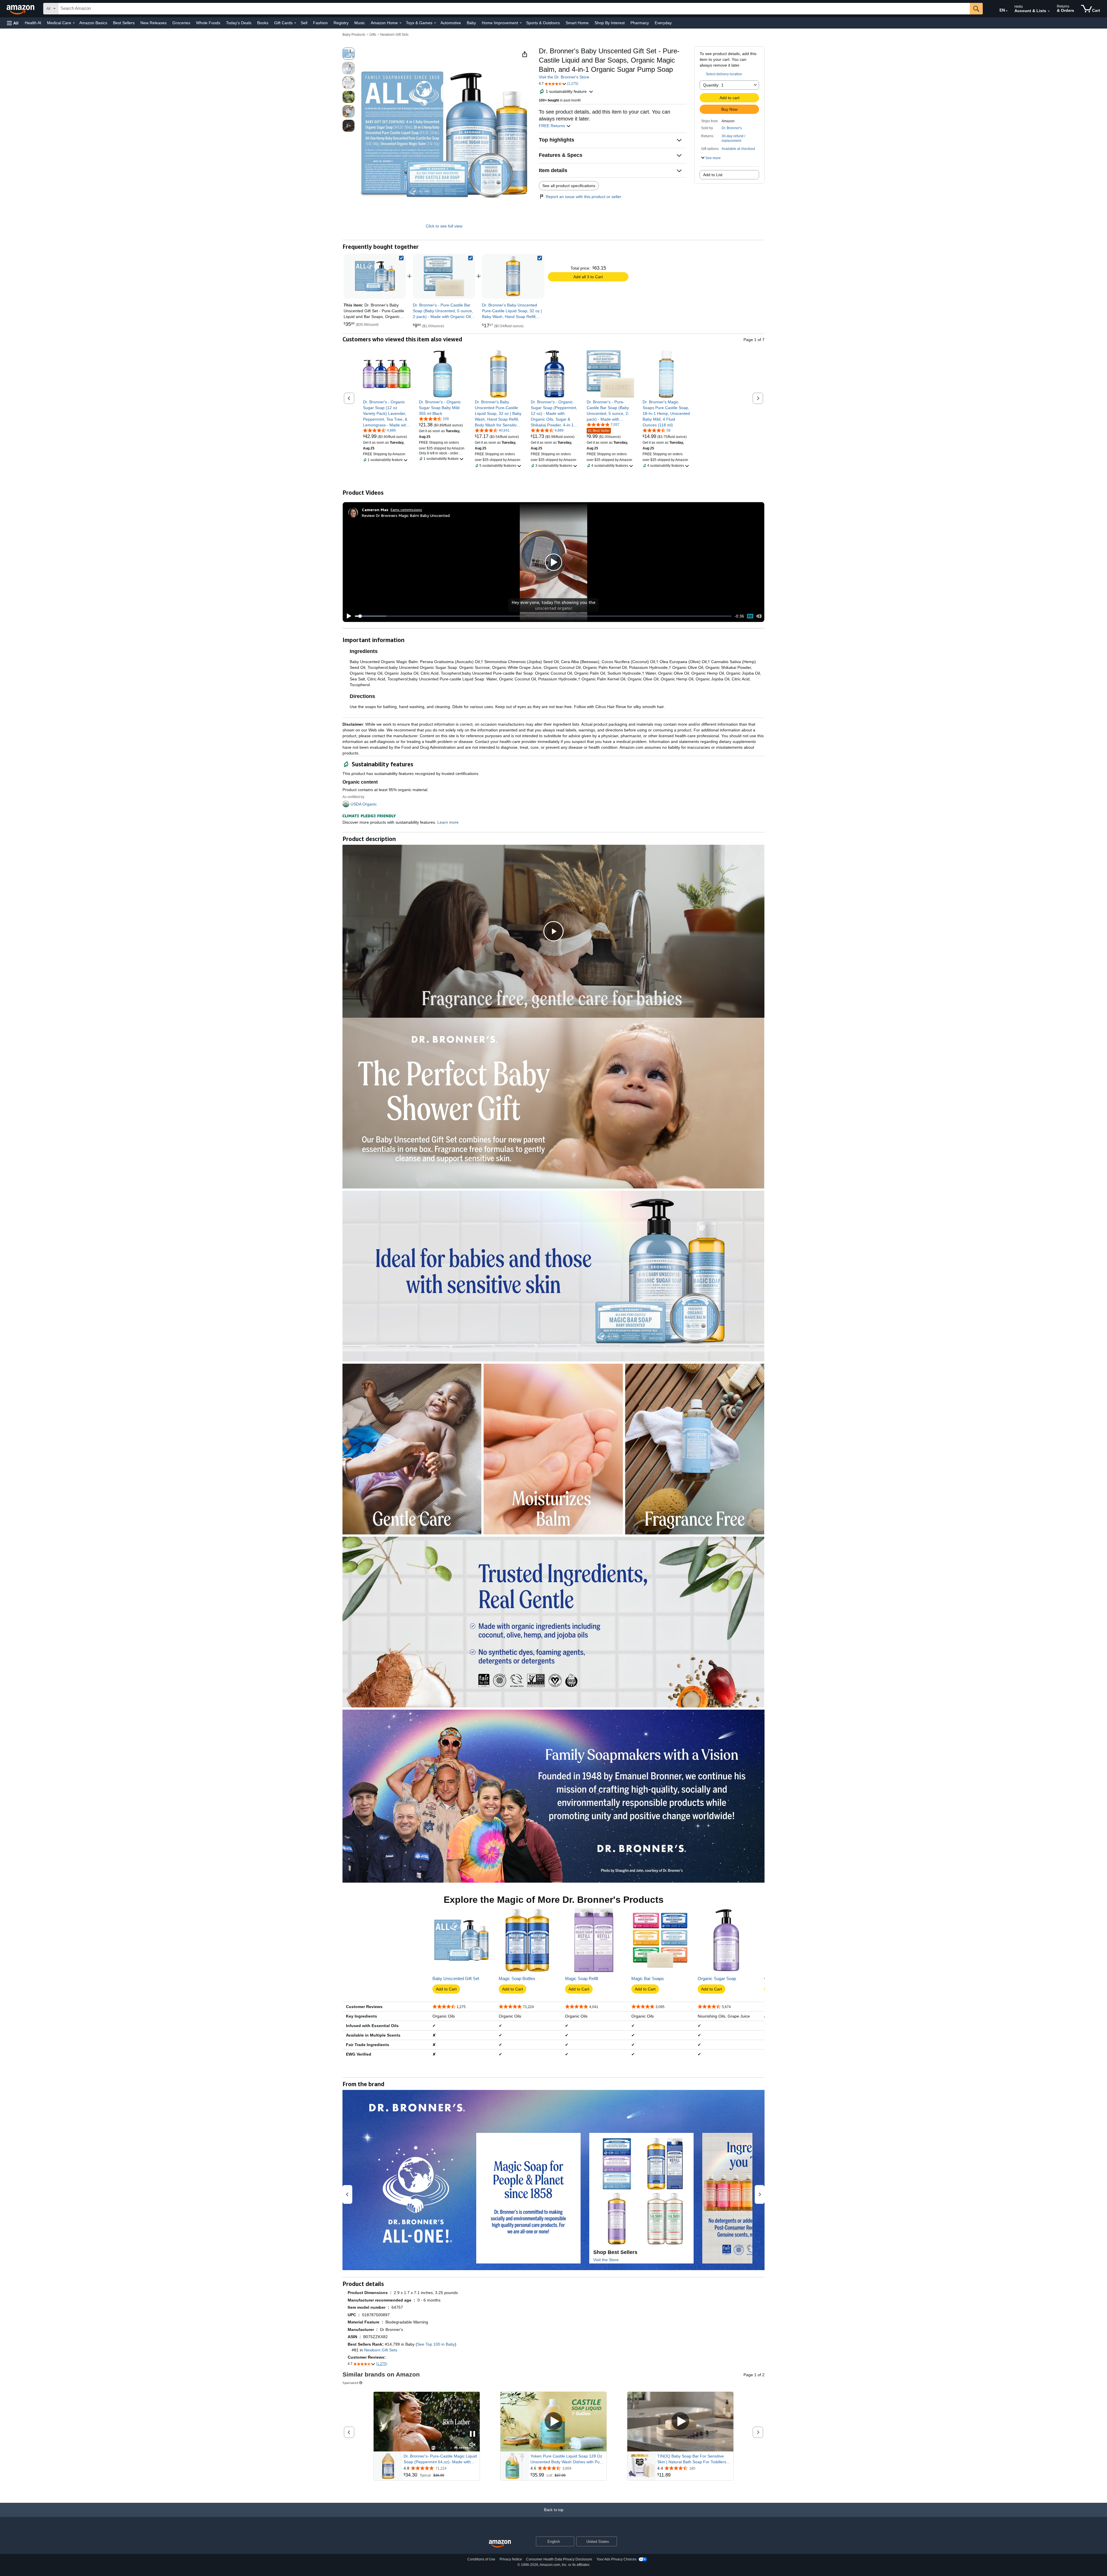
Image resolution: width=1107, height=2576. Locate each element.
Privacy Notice (511, 2559)
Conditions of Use (481, 2559)
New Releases (154, 23)
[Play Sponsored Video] (553, 2422)
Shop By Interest (610, 23)
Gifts (373, 35)
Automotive (451, 23)
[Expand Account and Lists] (1049, 11)
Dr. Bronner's (732, 128)
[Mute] (759, 616)
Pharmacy (640, 23)
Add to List (713, 175)
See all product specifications (569, 186)
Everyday (663, 23)
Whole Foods (208, 23)
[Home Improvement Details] (521, 23)
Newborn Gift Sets (394, 35)
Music (360, 23)
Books (263, 23)
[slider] (543, 616)
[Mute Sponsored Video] (472, 2445)
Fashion (320, 23)
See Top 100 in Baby (436, 2344)
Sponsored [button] (350, 2383)
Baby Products (354, 35)
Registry (341, 23)
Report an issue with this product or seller (583, 197)
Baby (471, 23)
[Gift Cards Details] (295, 23)
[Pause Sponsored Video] (472, 2434)
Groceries (181, 23)
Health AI (33, 23)
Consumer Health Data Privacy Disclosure (559, 2559)
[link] (444, 276)
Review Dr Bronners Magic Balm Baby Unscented (406, 515)
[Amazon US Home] (500, 2544)
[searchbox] (514, 9)
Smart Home (577, 23)
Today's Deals (239, 23)
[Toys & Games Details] (435, 23)
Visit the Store (606, 2260)
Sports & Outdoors (543, 23)
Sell (304, 23)
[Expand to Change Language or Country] (1007, 11)
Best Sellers (124, 23)
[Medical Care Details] (74, 23)
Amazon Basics (93, 23)
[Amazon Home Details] (400, 23)
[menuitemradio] (750, 616)
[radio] (349, 54)
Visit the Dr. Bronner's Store (564, 77)
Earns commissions (406, 510)
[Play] (347, 616)
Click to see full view (444, 226)
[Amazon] (21, 9)
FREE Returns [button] (552, 126)
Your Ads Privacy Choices (616, 2559)
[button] (13, 23)
